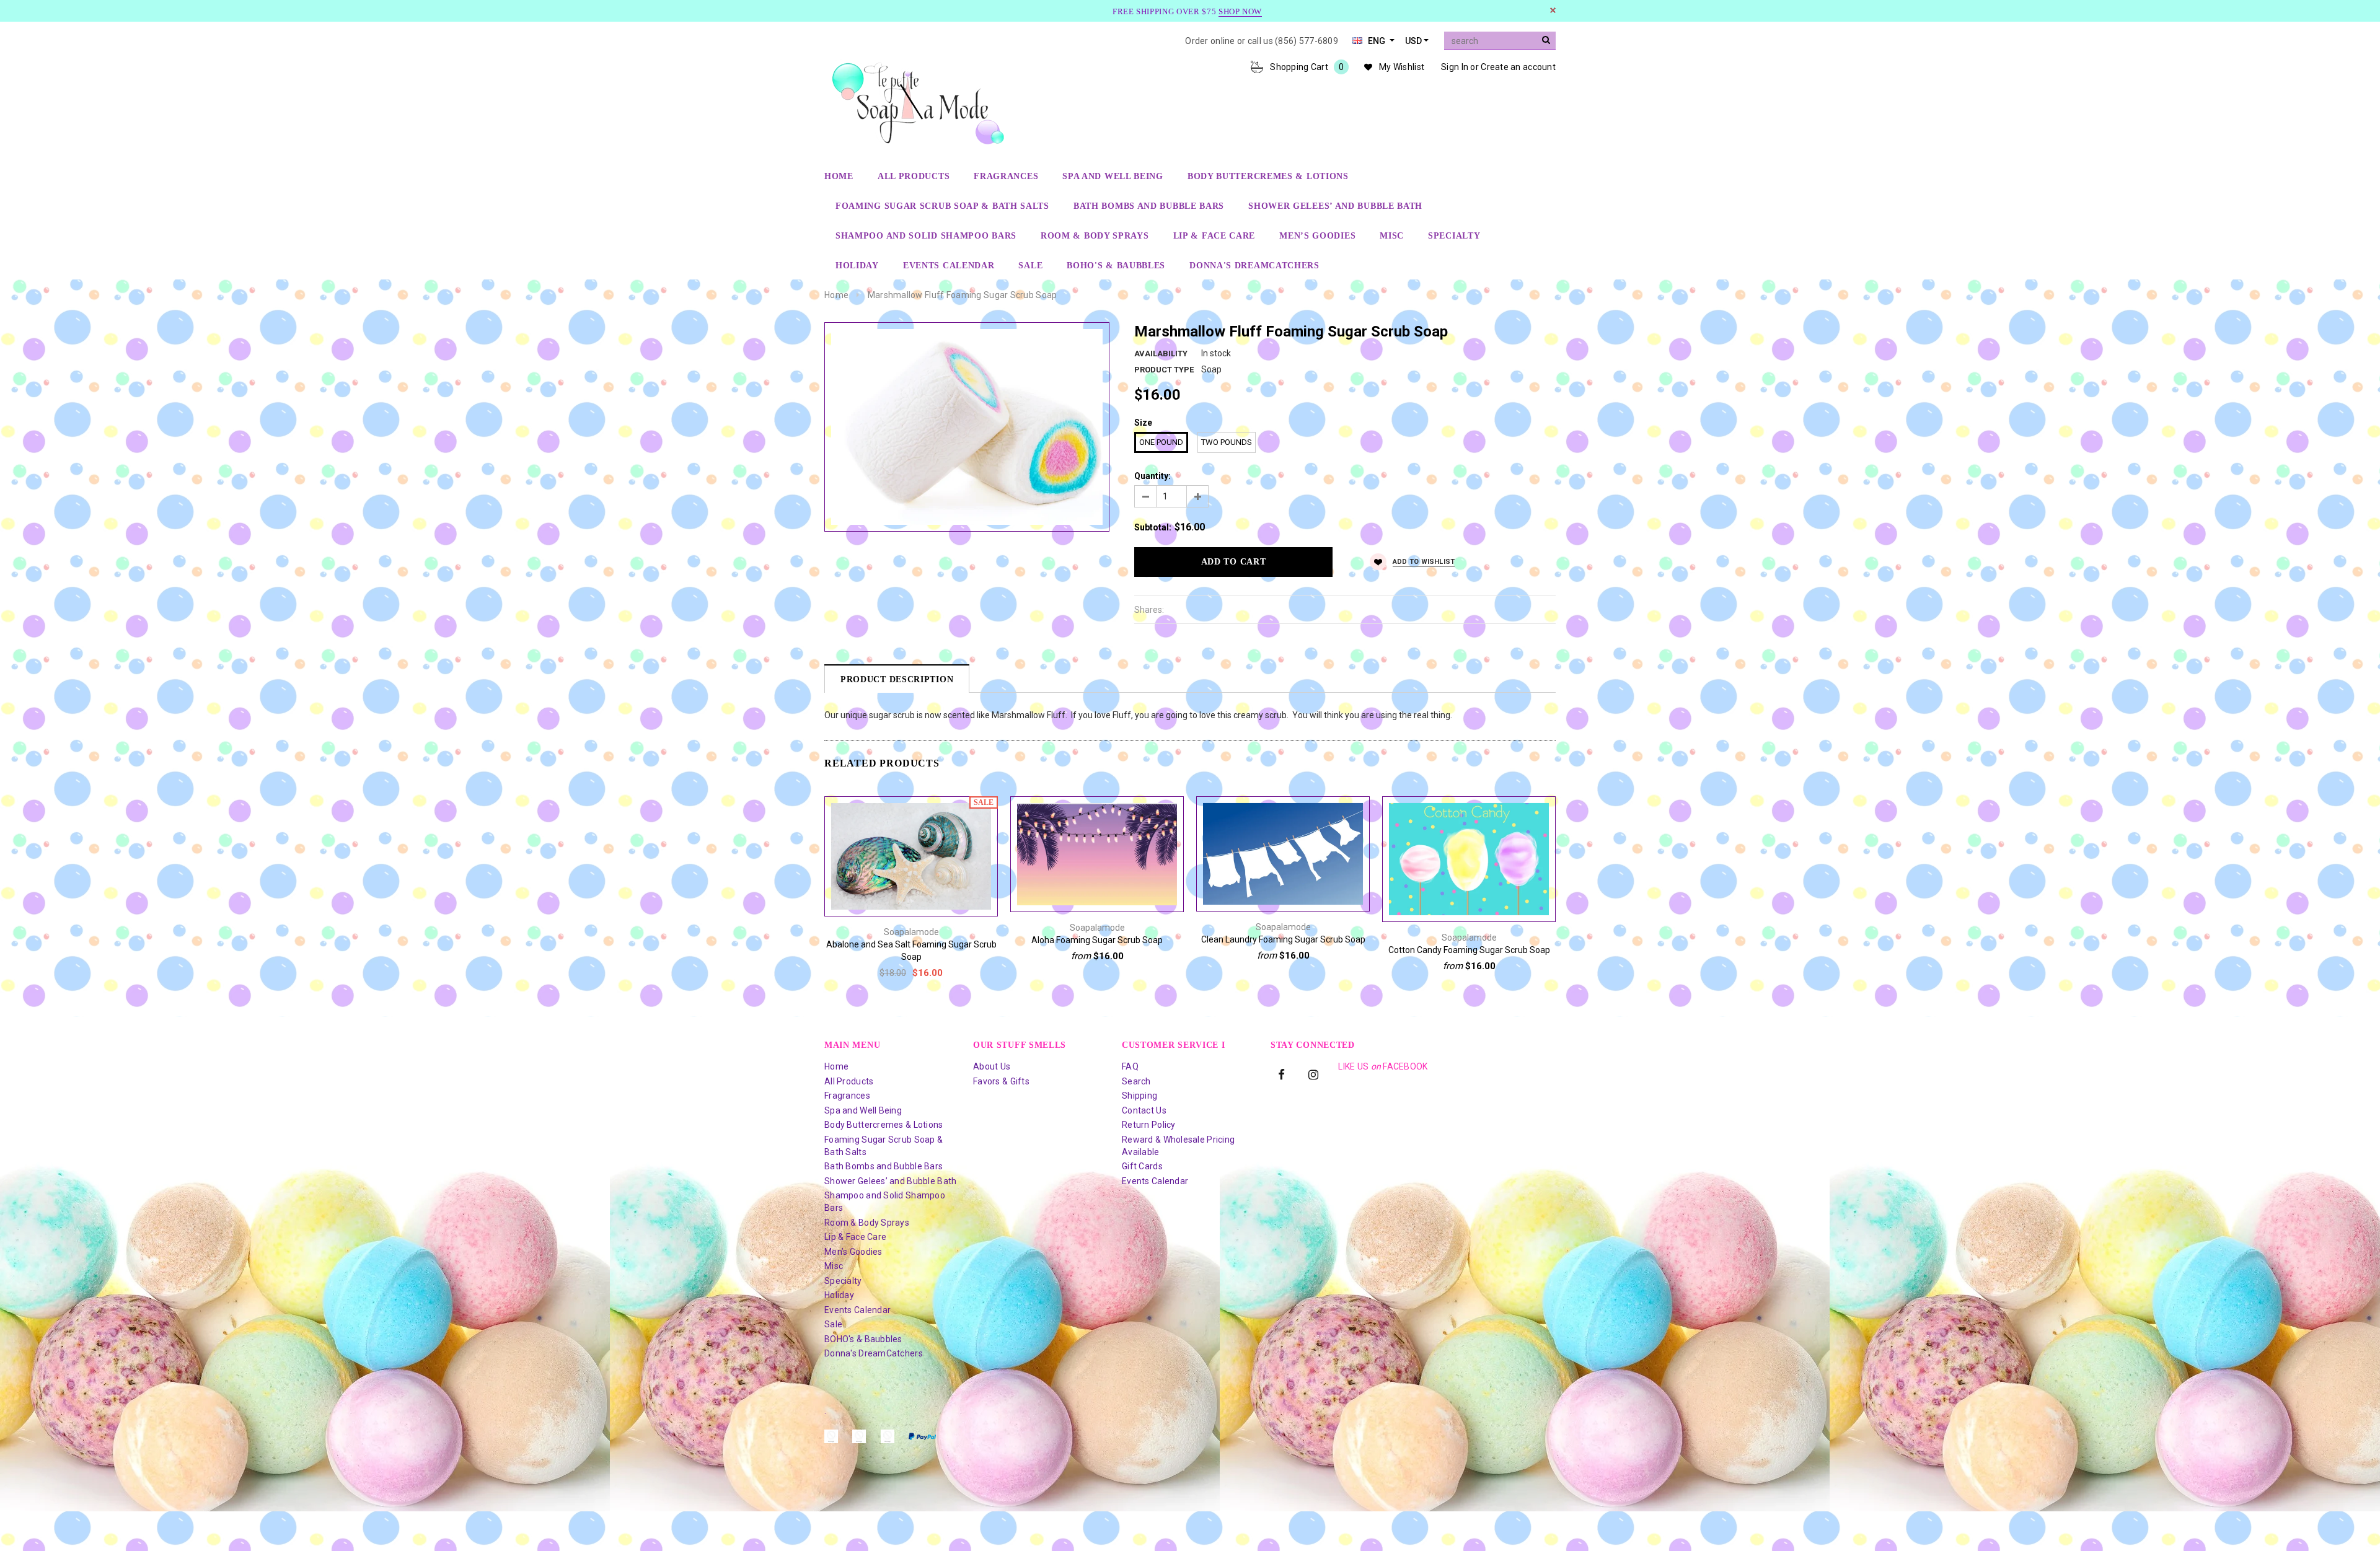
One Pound (1161, 442)
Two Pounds (1227, 442)
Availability (1161, 354)
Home (836, 295)
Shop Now (1240, 11)
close (1553, 10)
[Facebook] (1282, 1074)
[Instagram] (1313, 1074)
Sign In (1455, 67)
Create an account (1518, 67)
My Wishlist (1402, 67)
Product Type (1164, 370)
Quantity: (1153, 476)
